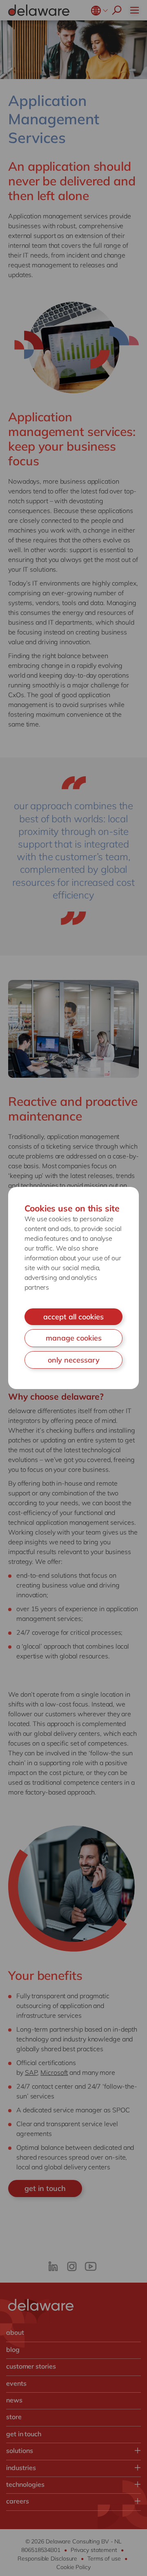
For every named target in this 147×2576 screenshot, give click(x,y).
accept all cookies (73, 1317)
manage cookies (74, 1338)
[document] (73, 1288)
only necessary (74, 1360)
